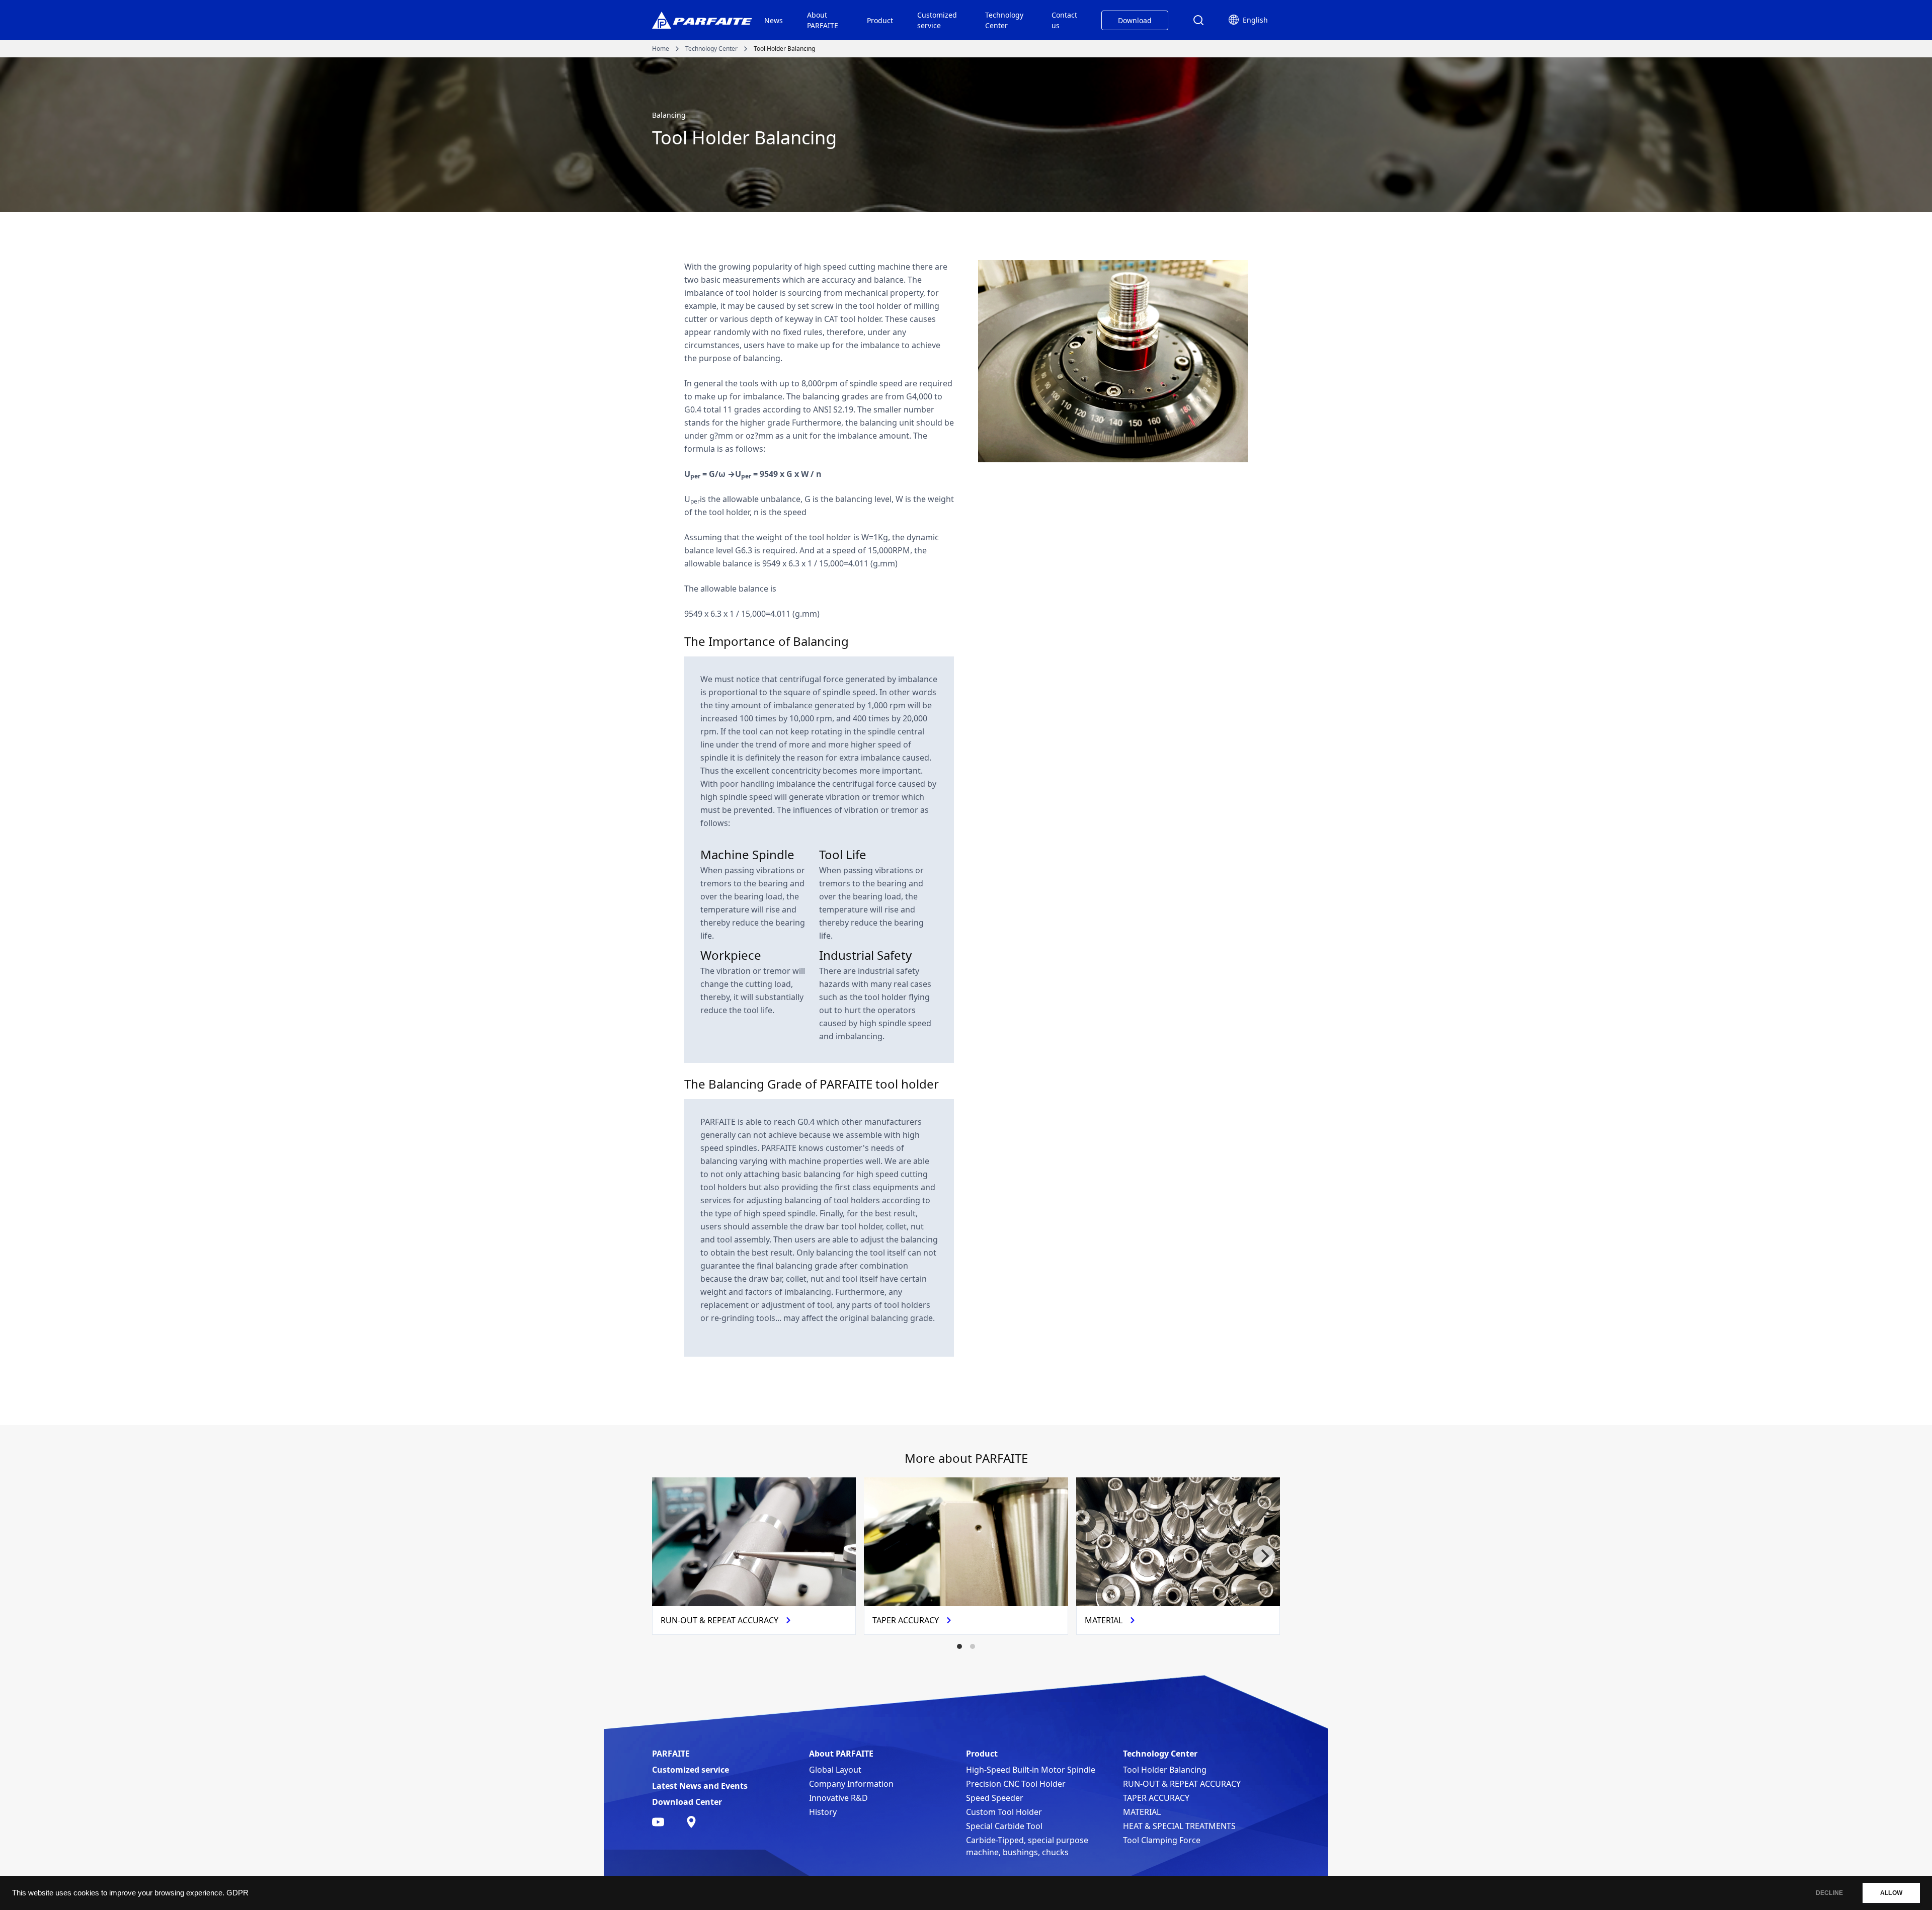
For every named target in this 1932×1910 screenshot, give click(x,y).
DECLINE (1829, 1893)
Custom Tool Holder (1004, 1812)
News (774, 20)
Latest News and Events (700, 1786)
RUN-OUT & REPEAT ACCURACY (1182, 1784)
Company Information (851, 1784)
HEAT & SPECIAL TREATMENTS (1179, 1826)
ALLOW (1891, 1893)
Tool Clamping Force (1162, 1840)
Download (1135, 20)
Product (880, 20)
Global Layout (835, 1770)
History (823, 1812)
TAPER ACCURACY (1156, 1798)
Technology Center (1004, 20)
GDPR (237, 1893)
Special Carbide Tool (1004, 1826)
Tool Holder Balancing (1165, 1770)
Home (661, 49)
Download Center (687, 1802)
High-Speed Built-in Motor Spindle (1031, 1770)
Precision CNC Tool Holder (1016, 1784)
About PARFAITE (823, 20)
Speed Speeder (995, 1798)
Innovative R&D (838, 1798)
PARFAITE (671, 1754)
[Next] (1264, 1556)
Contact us (1064, 20)
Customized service (937, 20)
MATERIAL (1142, 1812)
